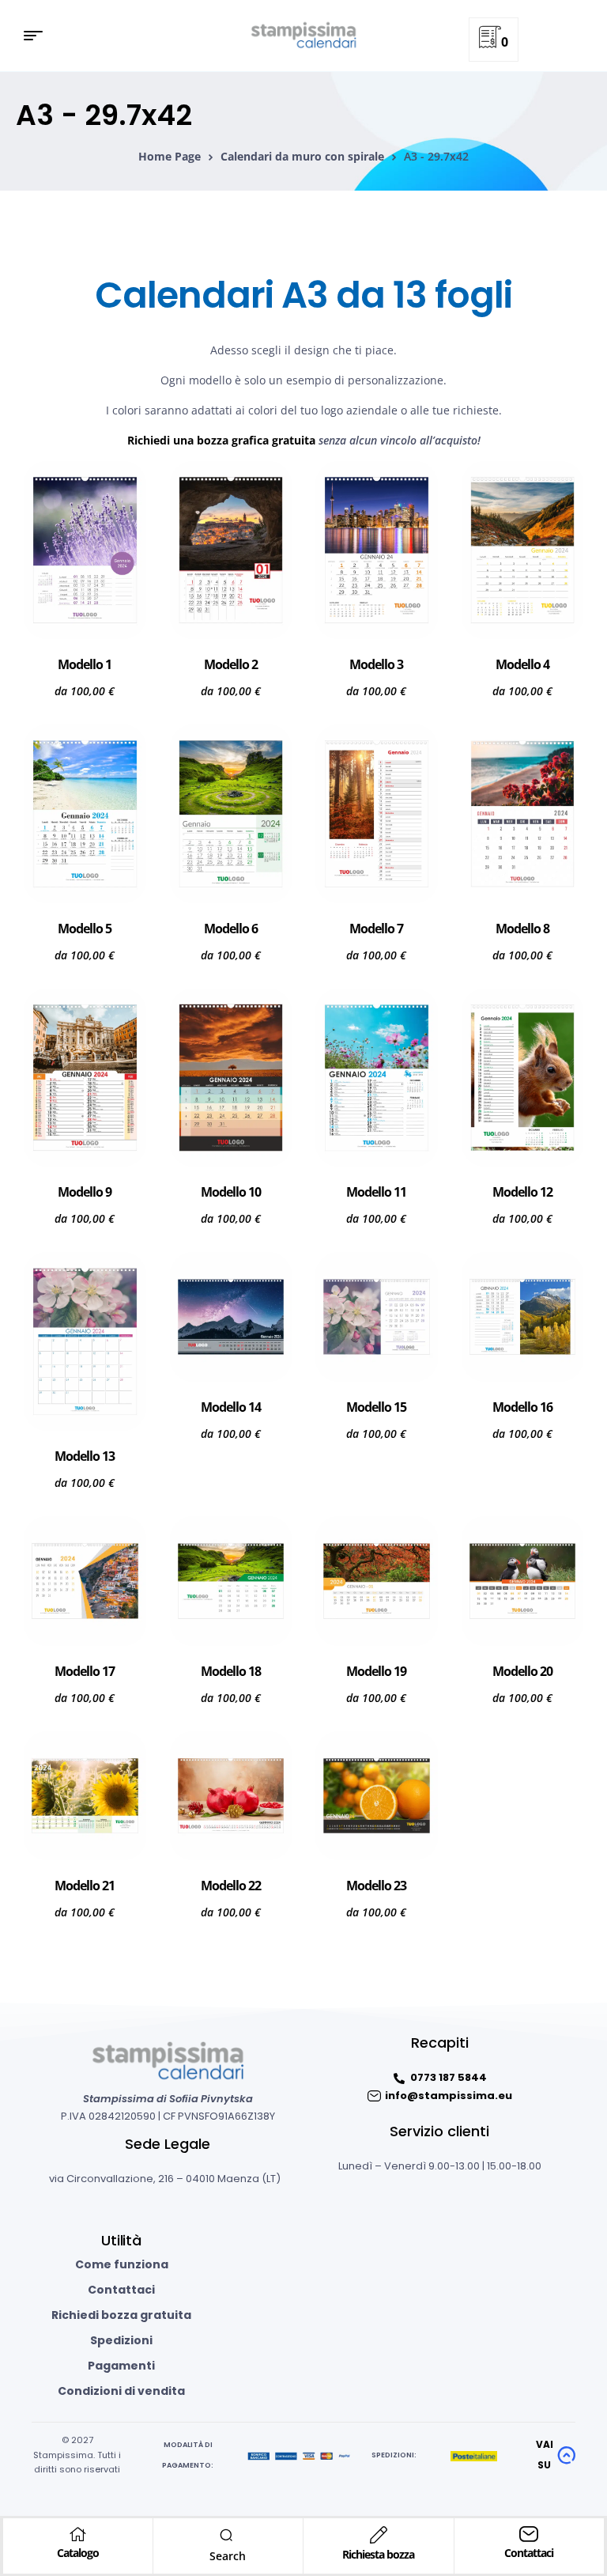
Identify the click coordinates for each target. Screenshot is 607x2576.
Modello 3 (376, 664)
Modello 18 (231, 1671)
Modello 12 (522, 1192)
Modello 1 (85, 664)
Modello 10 (231, 1192)
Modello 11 (376, 1192)
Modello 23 (376, 1886)
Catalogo (78, 2553)
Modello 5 (85, 929)
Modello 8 (522, 929)
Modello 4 (522, 664)
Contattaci (529, 2553)
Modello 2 (231, 664)
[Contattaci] (529, 2534)
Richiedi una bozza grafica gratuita (221, 440)
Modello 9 (85, 1192)
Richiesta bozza (378, 2554)
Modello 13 (85, 1456)
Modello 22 (231, 1886)
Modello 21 (85, 1886)
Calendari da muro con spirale (302, 156)
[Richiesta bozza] (379, 2535)
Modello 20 (522, 1671)
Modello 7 (376, 929)
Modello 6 (231, 929)
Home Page (170, 156)
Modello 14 (231, 1407)
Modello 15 (376, 1407)
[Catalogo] (77, 2534)
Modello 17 (85, 1671)
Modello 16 (522, 1407)
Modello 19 (376, 1671)
